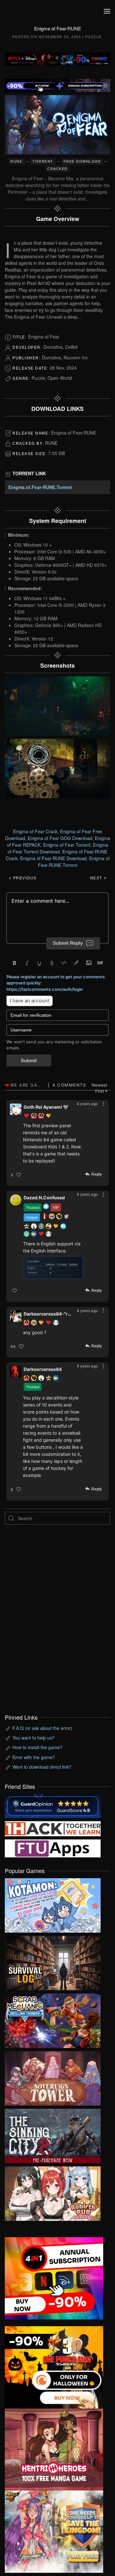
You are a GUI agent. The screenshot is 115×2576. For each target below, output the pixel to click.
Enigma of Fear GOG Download (60, 838)
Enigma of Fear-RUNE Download (53, 858)
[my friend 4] (53, 1848)
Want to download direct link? (42, 1767)
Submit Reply (68, 943)
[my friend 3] (53, 1828)
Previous (24, 878)
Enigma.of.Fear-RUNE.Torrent (40, 487)
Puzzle (93, 37)
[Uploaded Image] (53, 1267)
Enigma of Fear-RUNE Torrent (74, 862)
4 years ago (87, 1104)
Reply (97, 1175)
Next (97, 878)
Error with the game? (34, 1757)
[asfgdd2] (54, 2449)
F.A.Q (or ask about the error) (42, 1728)
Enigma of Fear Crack (35, 831)
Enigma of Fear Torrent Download (58, 848)
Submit (29, 1060)
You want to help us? (34, 1738)
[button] (107, 11)
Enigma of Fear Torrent (67, 845)
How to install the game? (37, 1747)
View (53, 1904)
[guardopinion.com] (53, 1805)
